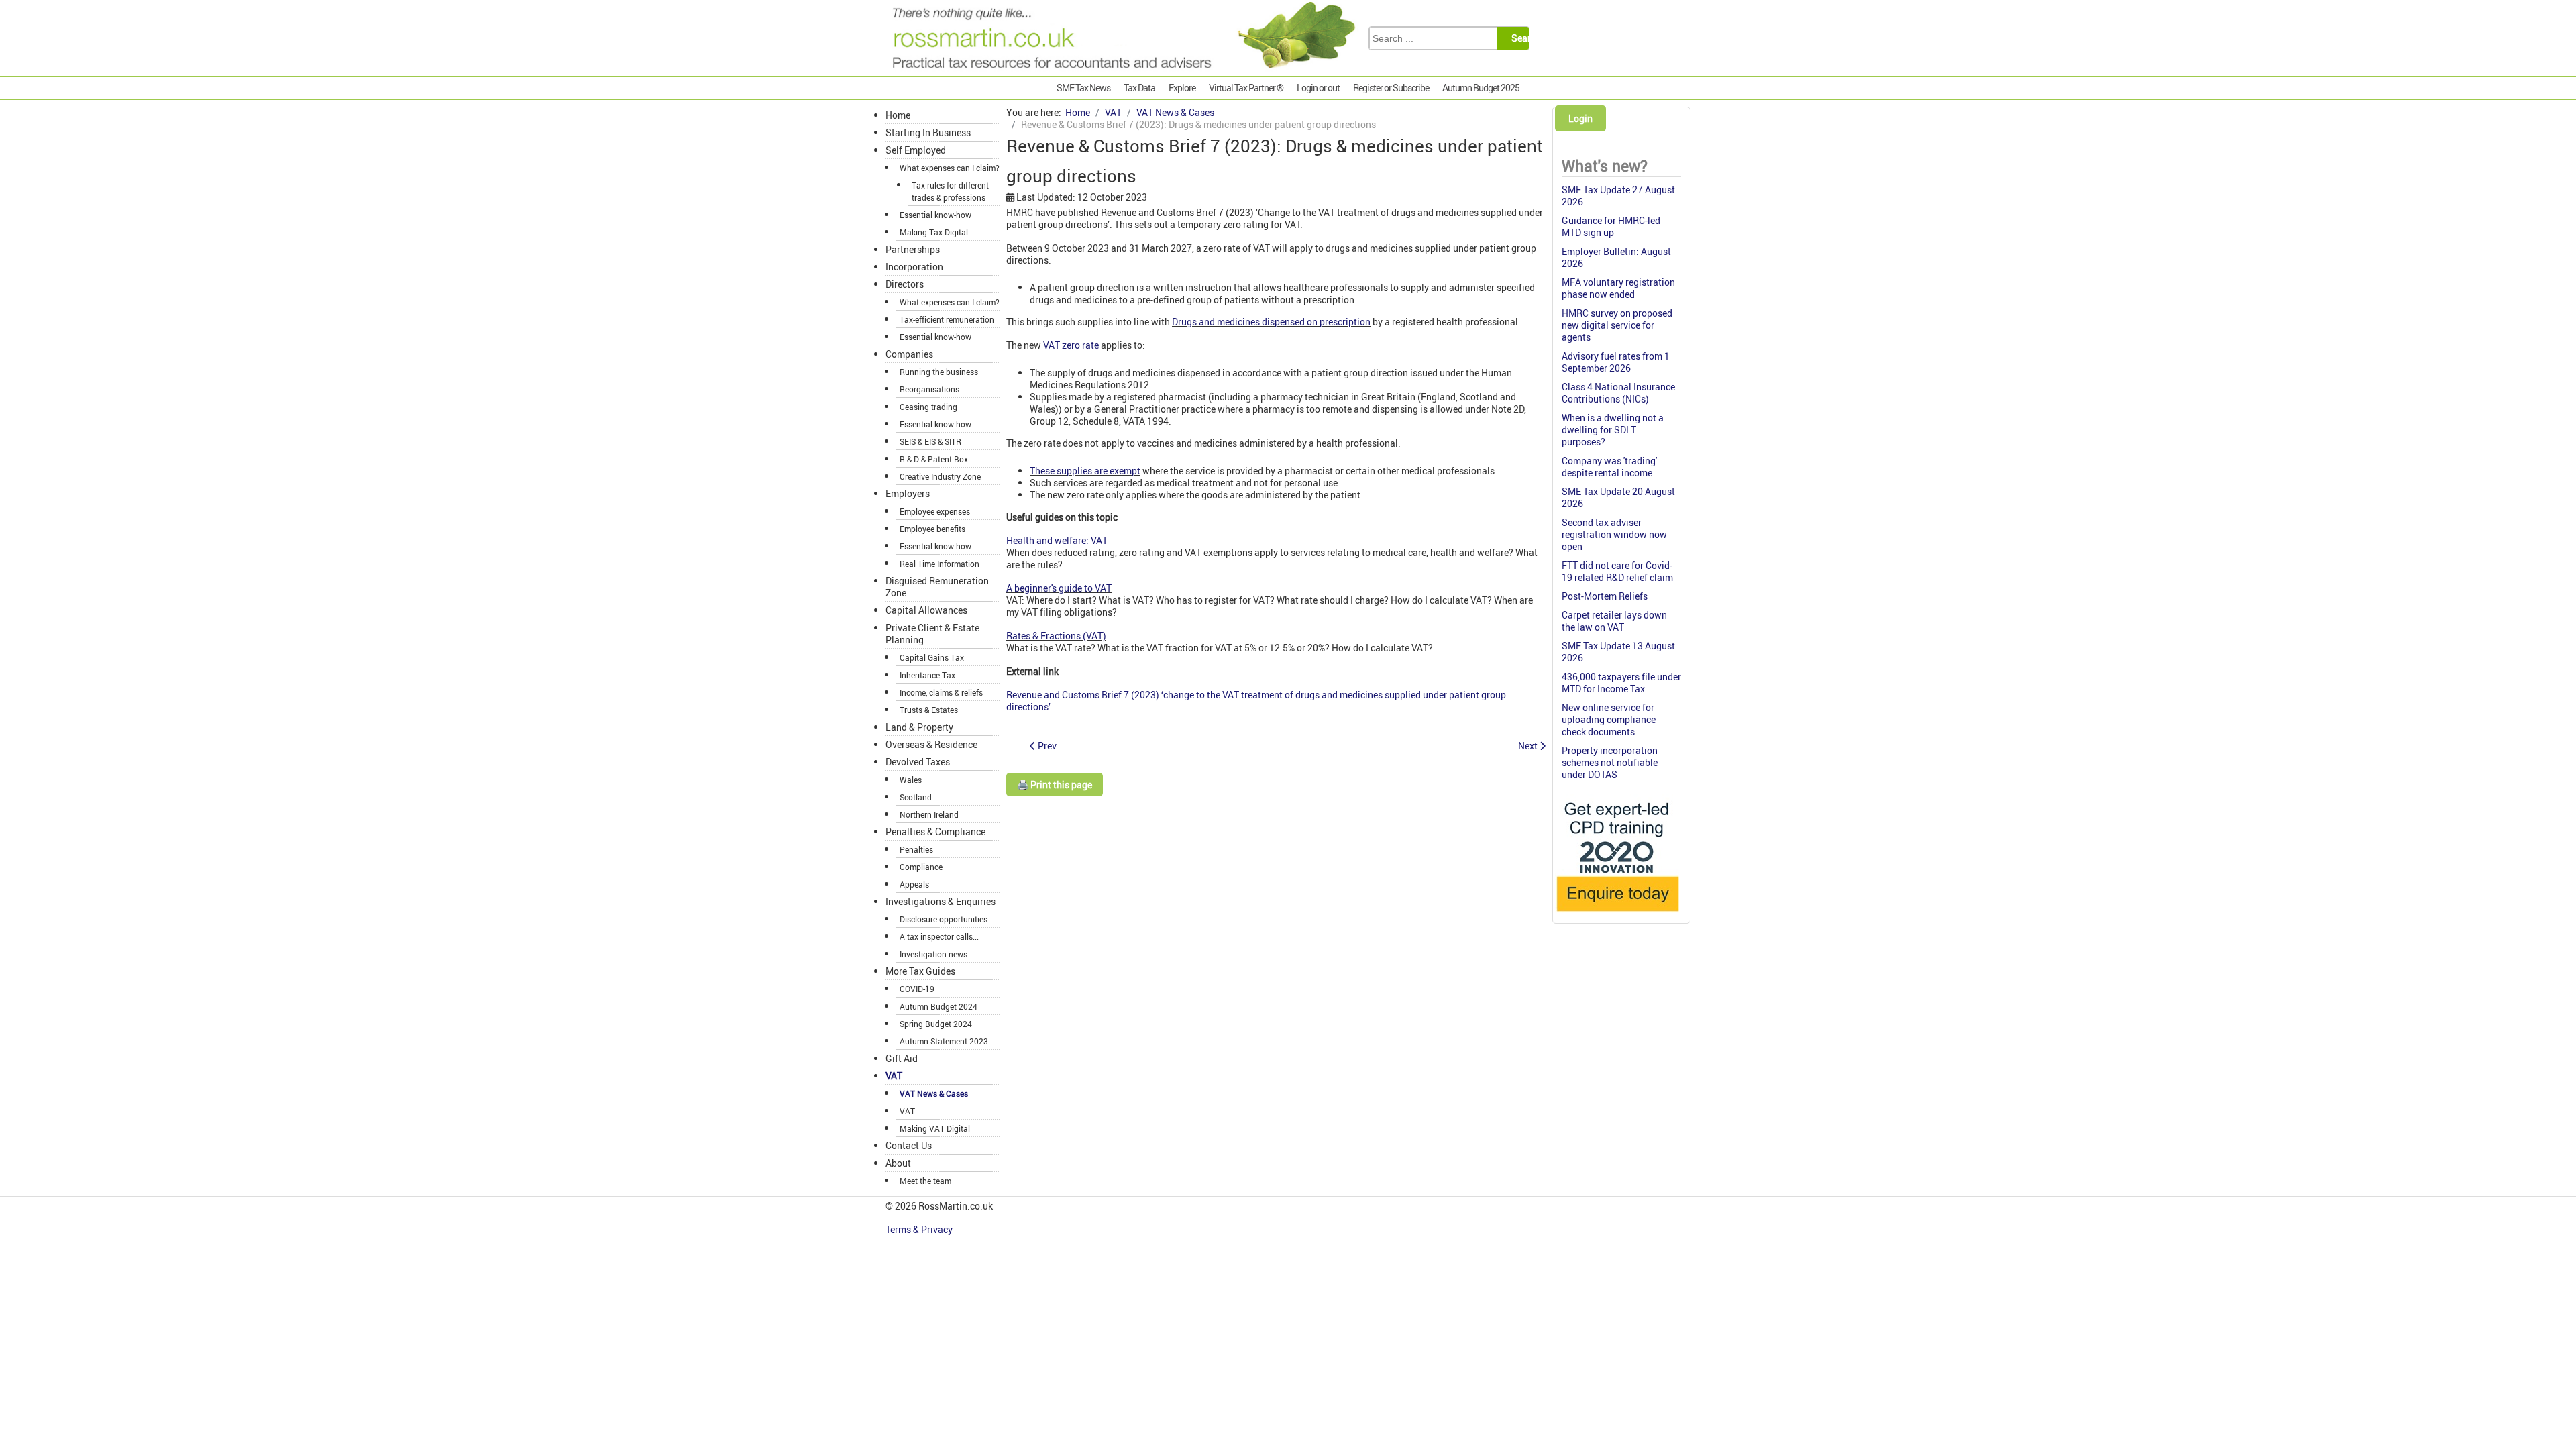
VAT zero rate (1071, 345)
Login (1580, 118)
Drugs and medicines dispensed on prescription (1271, 322)
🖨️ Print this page (1055, 785)
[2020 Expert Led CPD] (1617, 915)
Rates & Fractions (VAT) (1056, 636)
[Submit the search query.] (1524, 38)
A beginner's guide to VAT (1059, 588)
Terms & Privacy (920, 1229)
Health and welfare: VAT (1057, 540)
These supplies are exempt (1085, 471)
